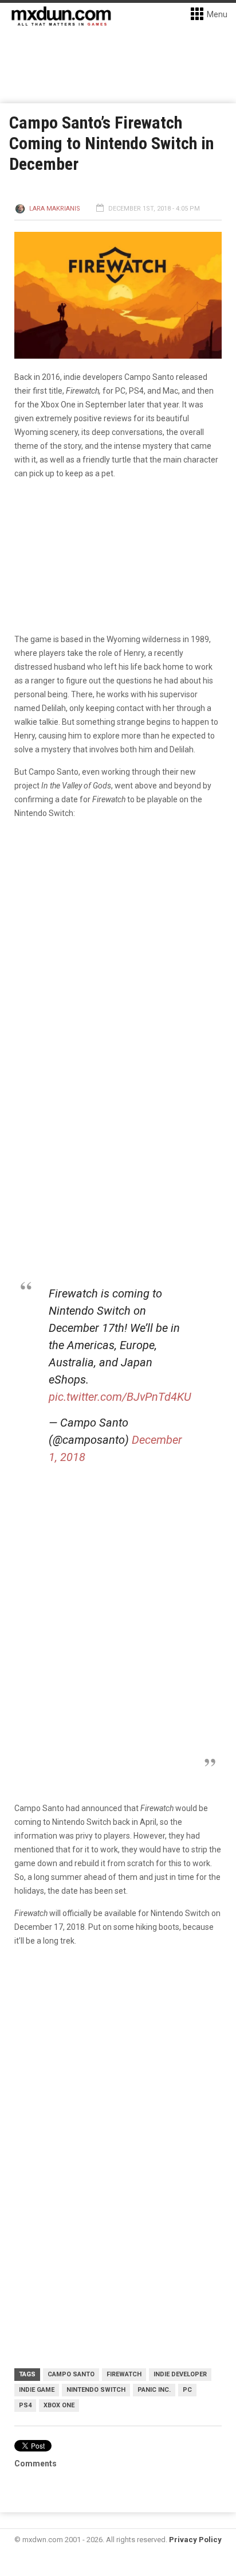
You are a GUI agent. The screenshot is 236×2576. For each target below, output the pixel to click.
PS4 (25, 2405)
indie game (37, 2390)
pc (187, 2390)
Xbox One (59, 2405)
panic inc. (154, 2390)
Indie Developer (180, 2374)
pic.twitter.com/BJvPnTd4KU (120, 1397)
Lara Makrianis (55, 209)
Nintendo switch (96, 2390)
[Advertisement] (118, 2083)
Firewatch (124, 2374)
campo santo (71, 2374)
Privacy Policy (195, 2540)
